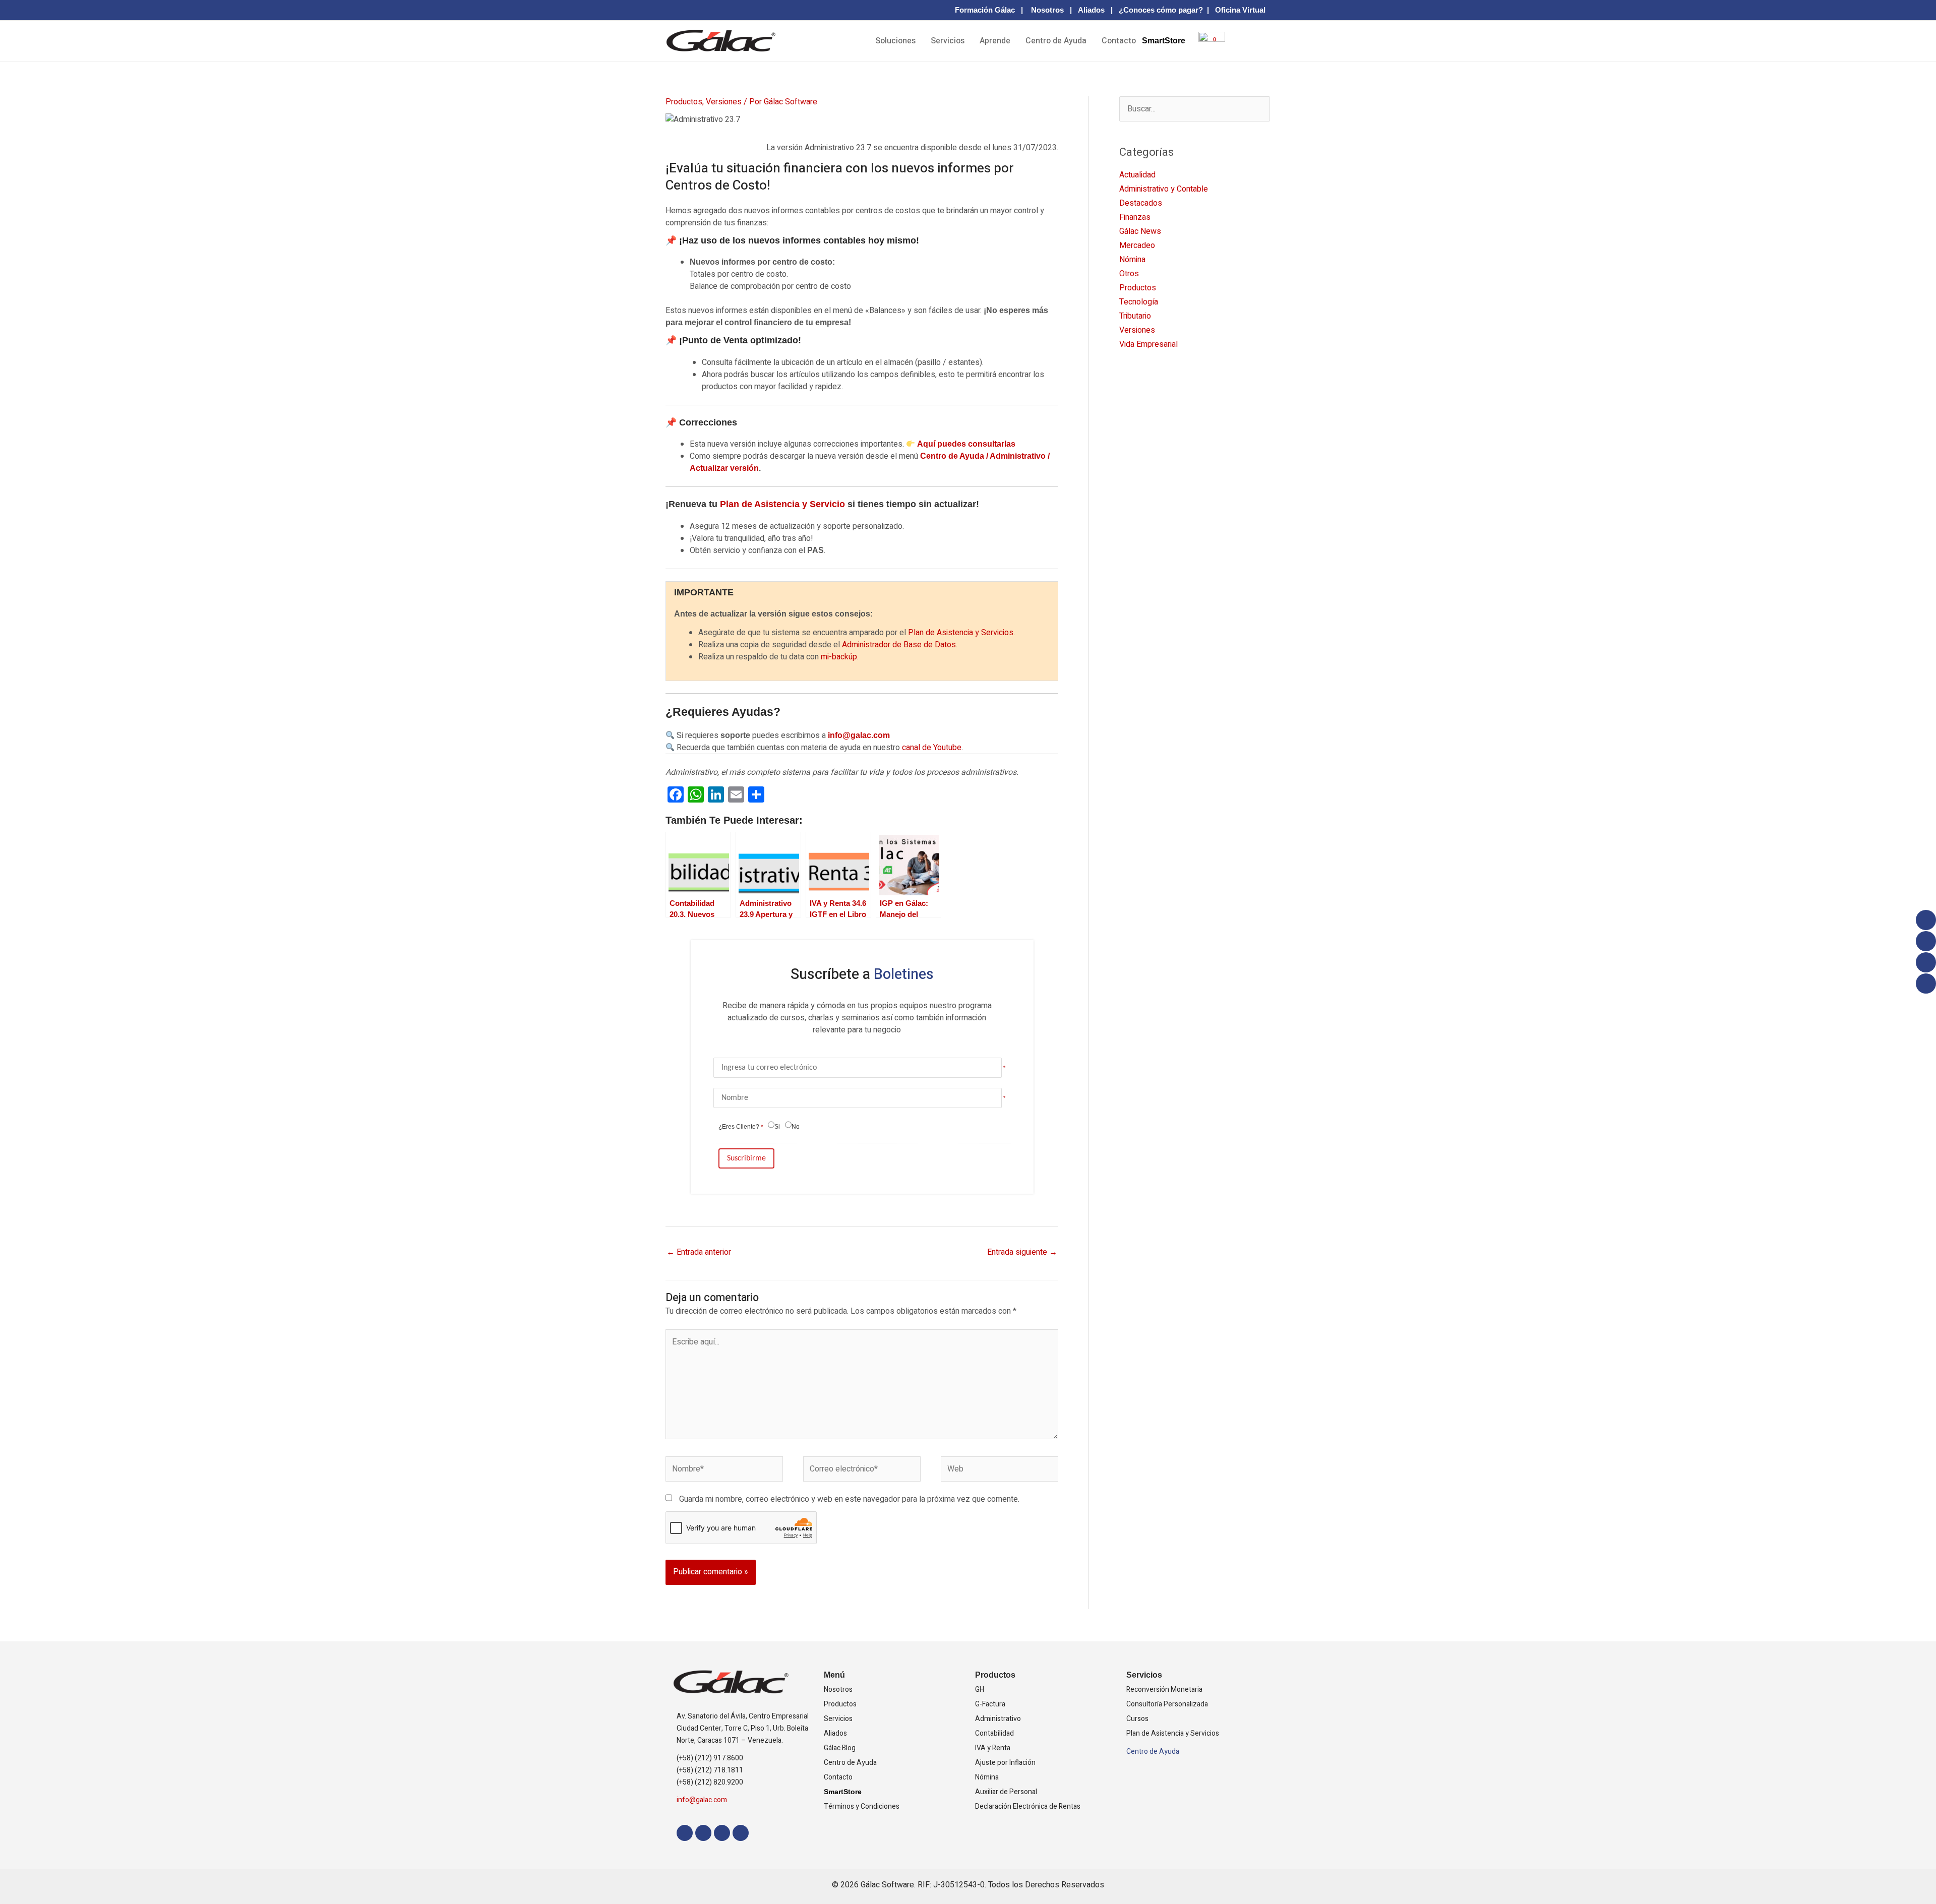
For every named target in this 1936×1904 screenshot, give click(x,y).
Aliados (1091, 10)
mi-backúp (839, 657)
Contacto (1119, 41)
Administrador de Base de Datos (899, 645)
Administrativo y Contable (1164, 189)
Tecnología (1139, 302)
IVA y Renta (993, 1748)
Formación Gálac (985, 10)
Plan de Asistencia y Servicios (961, 633)
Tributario (1135, 316)
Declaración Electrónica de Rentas (1028, 1806)
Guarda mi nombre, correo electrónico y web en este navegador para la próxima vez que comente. (849, 1499)
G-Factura (990, 1704)
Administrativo (998, 1719)
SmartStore (1164, 41)
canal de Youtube (932, 748)
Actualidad (1137, 175)
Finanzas (1135, 217)
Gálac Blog (840, 1748)
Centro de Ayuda (1056, 41)
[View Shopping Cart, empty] (1208, 48)
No (796, 1127)
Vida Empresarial (1148, 344)
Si (777, 1127)
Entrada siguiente (1022, 1252)
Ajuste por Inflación (1005, 1763)
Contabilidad (994, 1733)
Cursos (1137, 1719)
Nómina (1132, 260)
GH (980, 1690)
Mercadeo (1137, 245)
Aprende (995, 41)
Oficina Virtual (1240, 10)
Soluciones (895, 41)
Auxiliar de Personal (1006, 1792)
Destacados (1141, 203)
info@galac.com (859, 735)
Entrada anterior (699, 1252)
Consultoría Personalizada (1167, 1704)
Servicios (948, 41)
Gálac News (1140, 231)
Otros (1129, 274)
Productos (684, 102)
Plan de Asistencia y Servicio (782, 504)
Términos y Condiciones (862, 1806)
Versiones (724, 102)
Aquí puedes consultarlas (966, 444)
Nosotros (1047, 10)
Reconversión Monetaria (1164, 1690)
